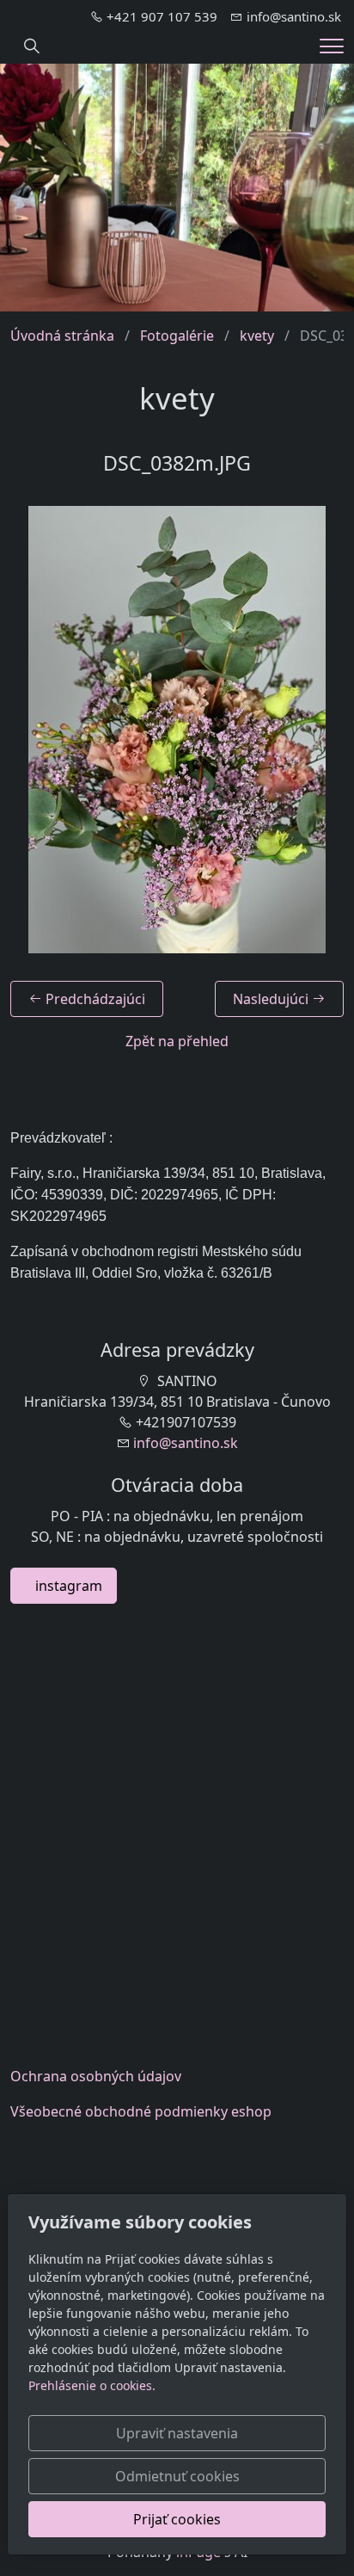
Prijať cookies (177, 2519)
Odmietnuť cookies (177, 2476)
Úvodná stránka (62, 336)
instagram (64, 1586)
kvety (257, 336)
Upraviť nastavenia (177, 2433)
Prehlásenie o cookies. (92, 2385)
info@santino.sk (186, 1443)
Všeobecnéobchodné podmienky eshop (141, 2111)
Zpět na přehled (177, 1041)
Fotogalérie (177, 336)
